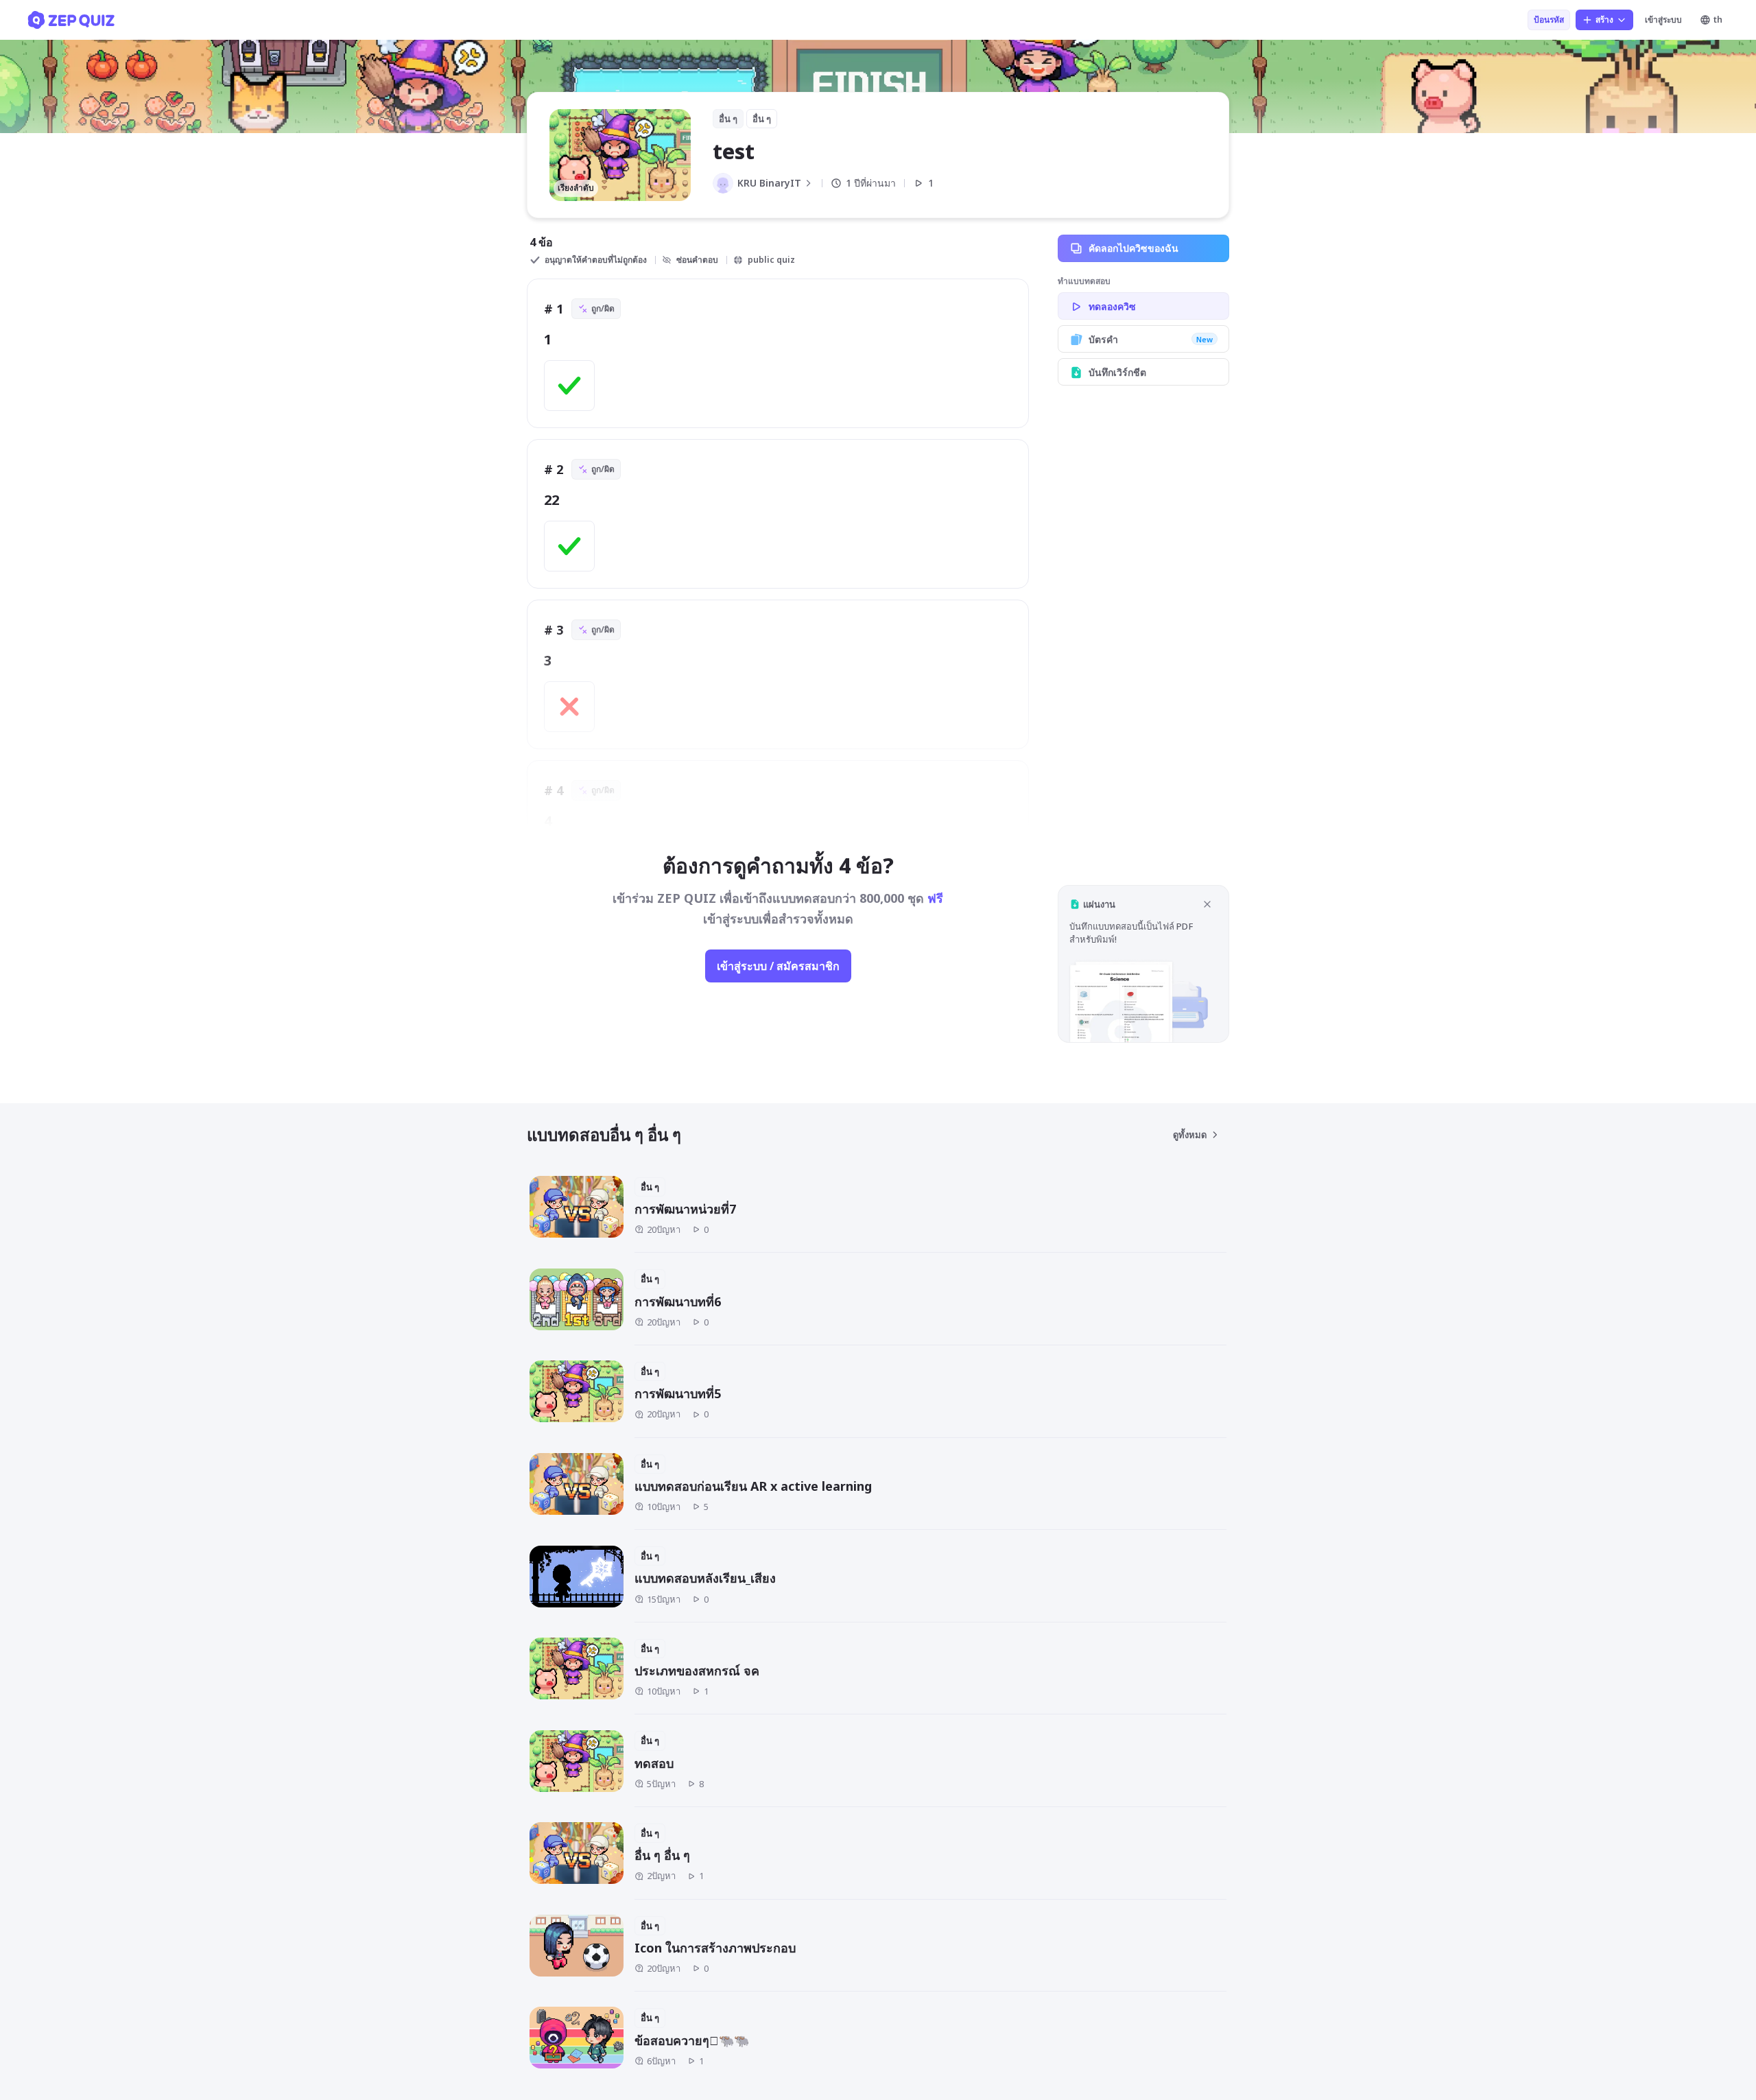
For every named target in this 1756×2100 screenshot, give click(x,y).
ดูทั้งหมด (1190, 1135)
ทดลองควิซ (1112, 306)
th (1718, 20)
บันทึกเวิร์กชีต (1117, 372)
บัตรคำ (1151, 339)
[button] (1143, 964)
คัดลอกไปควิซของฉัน (1134, 248)
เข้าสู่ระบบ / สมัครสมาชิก (778, 966)
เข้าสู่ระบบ (1663, 20)
